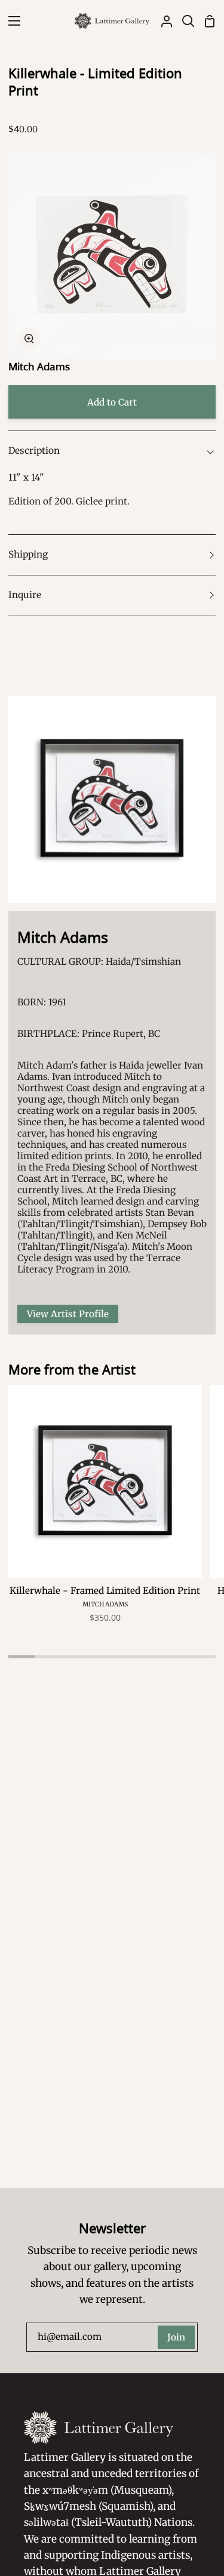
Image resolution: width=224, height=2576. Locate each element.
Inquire (25, 595)
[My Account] (162, 21)
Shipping (28, 554)
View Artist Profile (68, 1314)
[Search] (183, 21)
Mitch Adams (39, 366)
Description (34, 451)
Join (176, 2337)
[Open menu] (11, 21)
